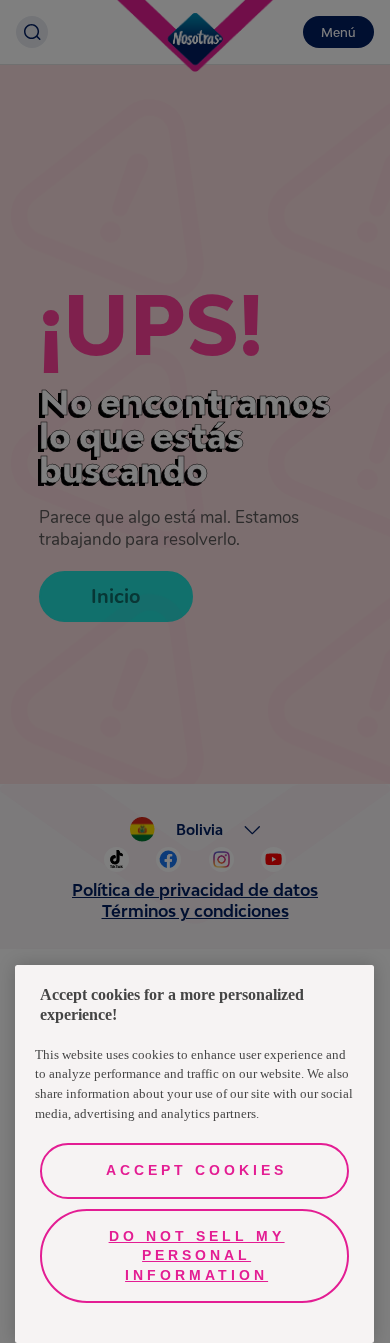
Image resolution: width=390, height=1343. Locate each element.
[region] (194, 1154)
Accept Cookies (196, 1170)
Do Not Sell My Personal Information (197, 1255)
